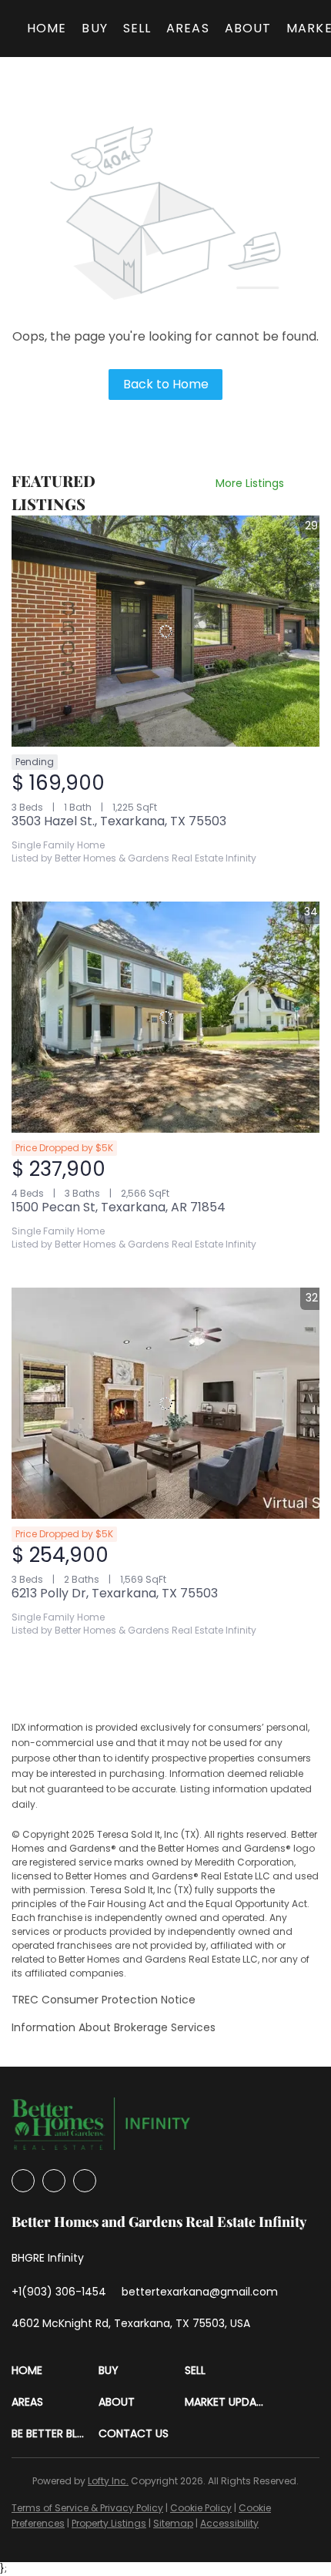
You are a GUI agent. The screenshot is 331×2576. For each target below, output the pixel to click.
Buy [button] (94, 28)
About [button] (248, 28)
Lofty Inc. (108, 2481)
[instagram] (54, 2181)
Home (47, 28)
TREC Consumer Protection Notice (104, 2000)
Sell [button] (137, 28)
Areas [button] (188, 28)
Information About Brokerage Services (114, 2027)
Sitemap (173, 2523)
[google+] (85, 2181)
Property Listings (109, 2523)
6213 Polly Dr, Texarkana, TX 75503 (115, 1593)
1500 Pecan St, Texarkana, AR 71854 (119, 1207)
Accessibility (229, 2523)
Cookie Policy (201, 2508)
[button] (55, 2371)
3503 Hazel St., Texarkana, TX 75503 (119, 821)
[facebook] (23, 2181)
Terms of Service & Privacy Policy (87, 2508)
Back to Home (166, 384)
